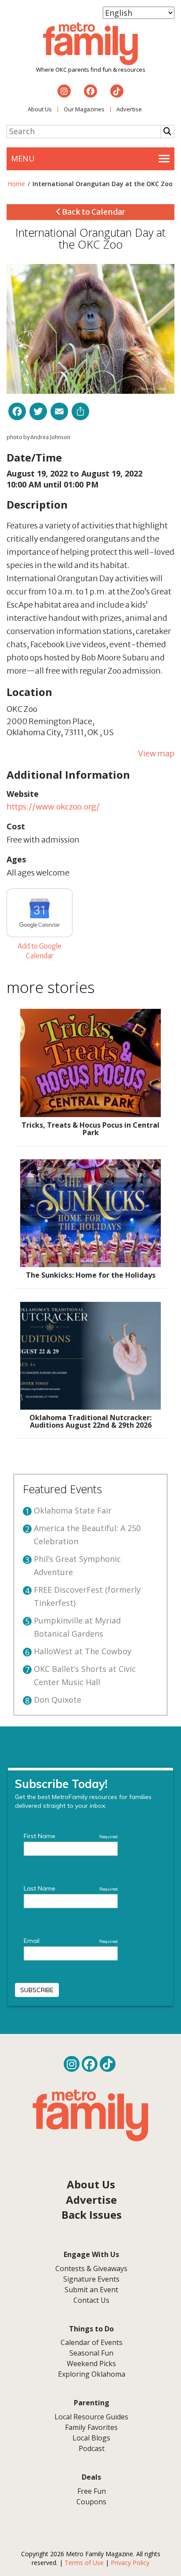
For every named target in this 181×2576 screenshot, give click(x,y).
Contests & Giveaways (91, 2268)
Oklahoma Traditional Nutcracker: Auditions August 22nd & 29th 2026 (90, 1422)
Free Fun (92, 2491)
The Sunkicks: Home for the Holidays (91, 1275)
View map (156, 753)
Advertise (129, 109)
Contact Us (91, 2300)
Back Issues (92, 2215)
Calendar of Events (92, 2342)
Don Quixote (58, 1700)
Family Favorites (91, 2427)
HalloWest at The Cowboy (83, 1651)
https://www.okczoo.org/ (53, 807)
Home (16, 184)
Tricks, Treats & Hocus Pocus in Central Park (90, 1129)
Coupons (91, 2502)
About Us (40, 109)
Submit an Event (91, 2290)
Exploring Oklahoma (92, 2374)
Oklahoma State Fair (73, 1510)
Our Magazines (84, 109)
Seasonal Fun (91, 2353)
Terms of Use (84, 2563)
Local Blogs (91, 2438)
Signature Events (91, 2279)
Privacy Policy (130, 2563)
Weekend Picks (91, 2363)
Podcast (92, 2448)
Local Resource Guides (91, 2417)
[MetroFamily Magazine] (90, 44)
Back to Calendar (93, 212)
